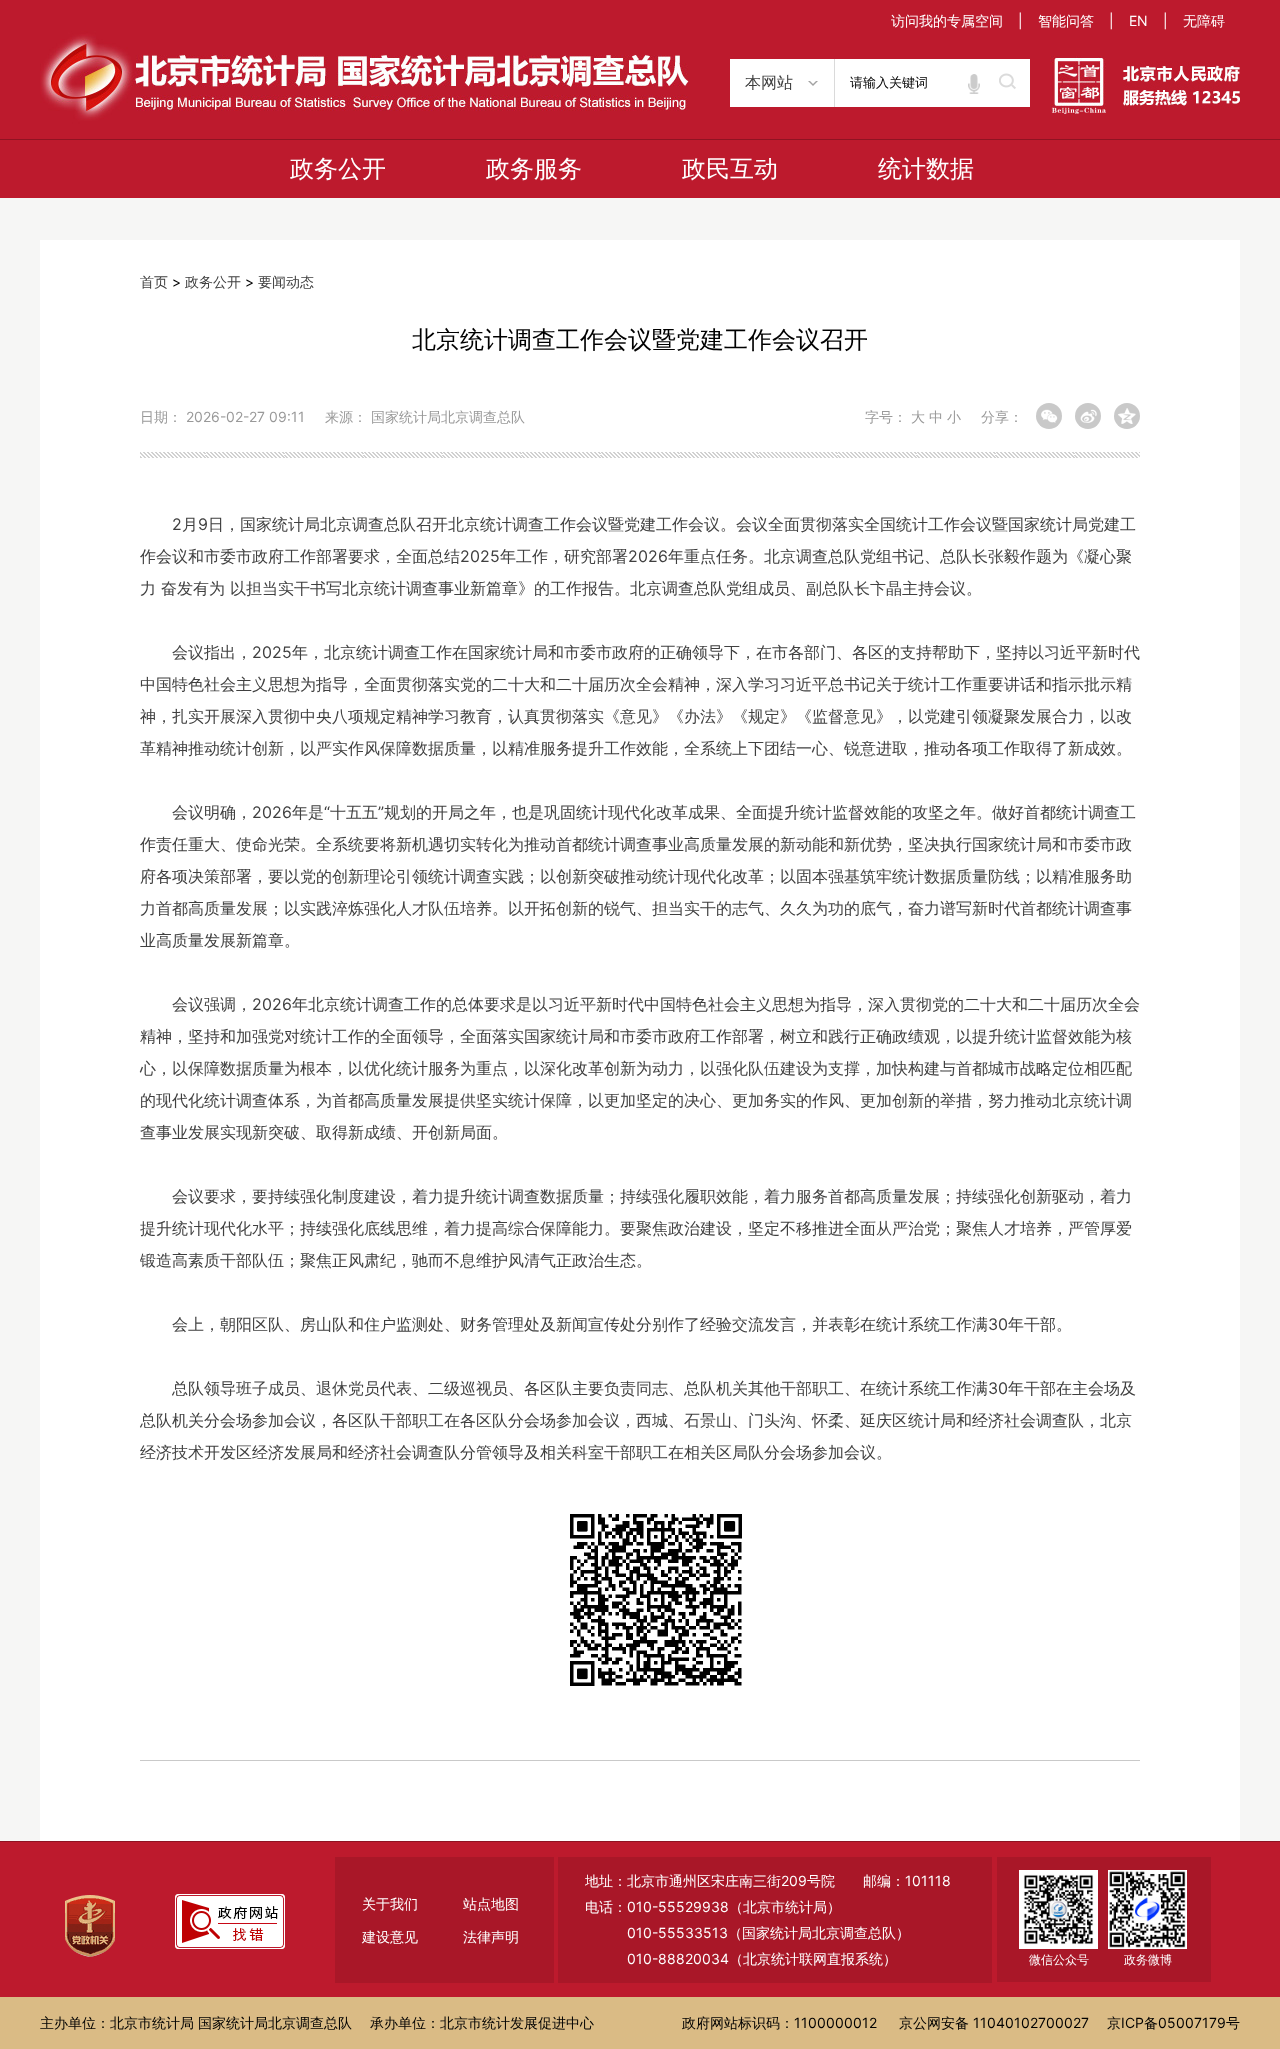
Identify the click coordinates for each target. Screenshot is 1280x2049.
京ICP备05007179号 (1173, 2022)
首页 (154, 281)
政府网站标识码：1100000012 (779, 2022)
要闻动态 (286, 281)
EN (1138, 20)
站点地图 (491, 1903)
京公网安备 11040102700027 (994, 2022)
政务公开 (338, 168)
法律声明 (491, 1936)
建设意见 (390, 1936)
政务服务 (534, 168)
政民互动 (730, 168)
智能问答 (1066, 20)
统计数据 (926, 168)
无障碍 (1204, 20)
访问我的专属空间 (947, 20)
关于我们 (390, 1903)
